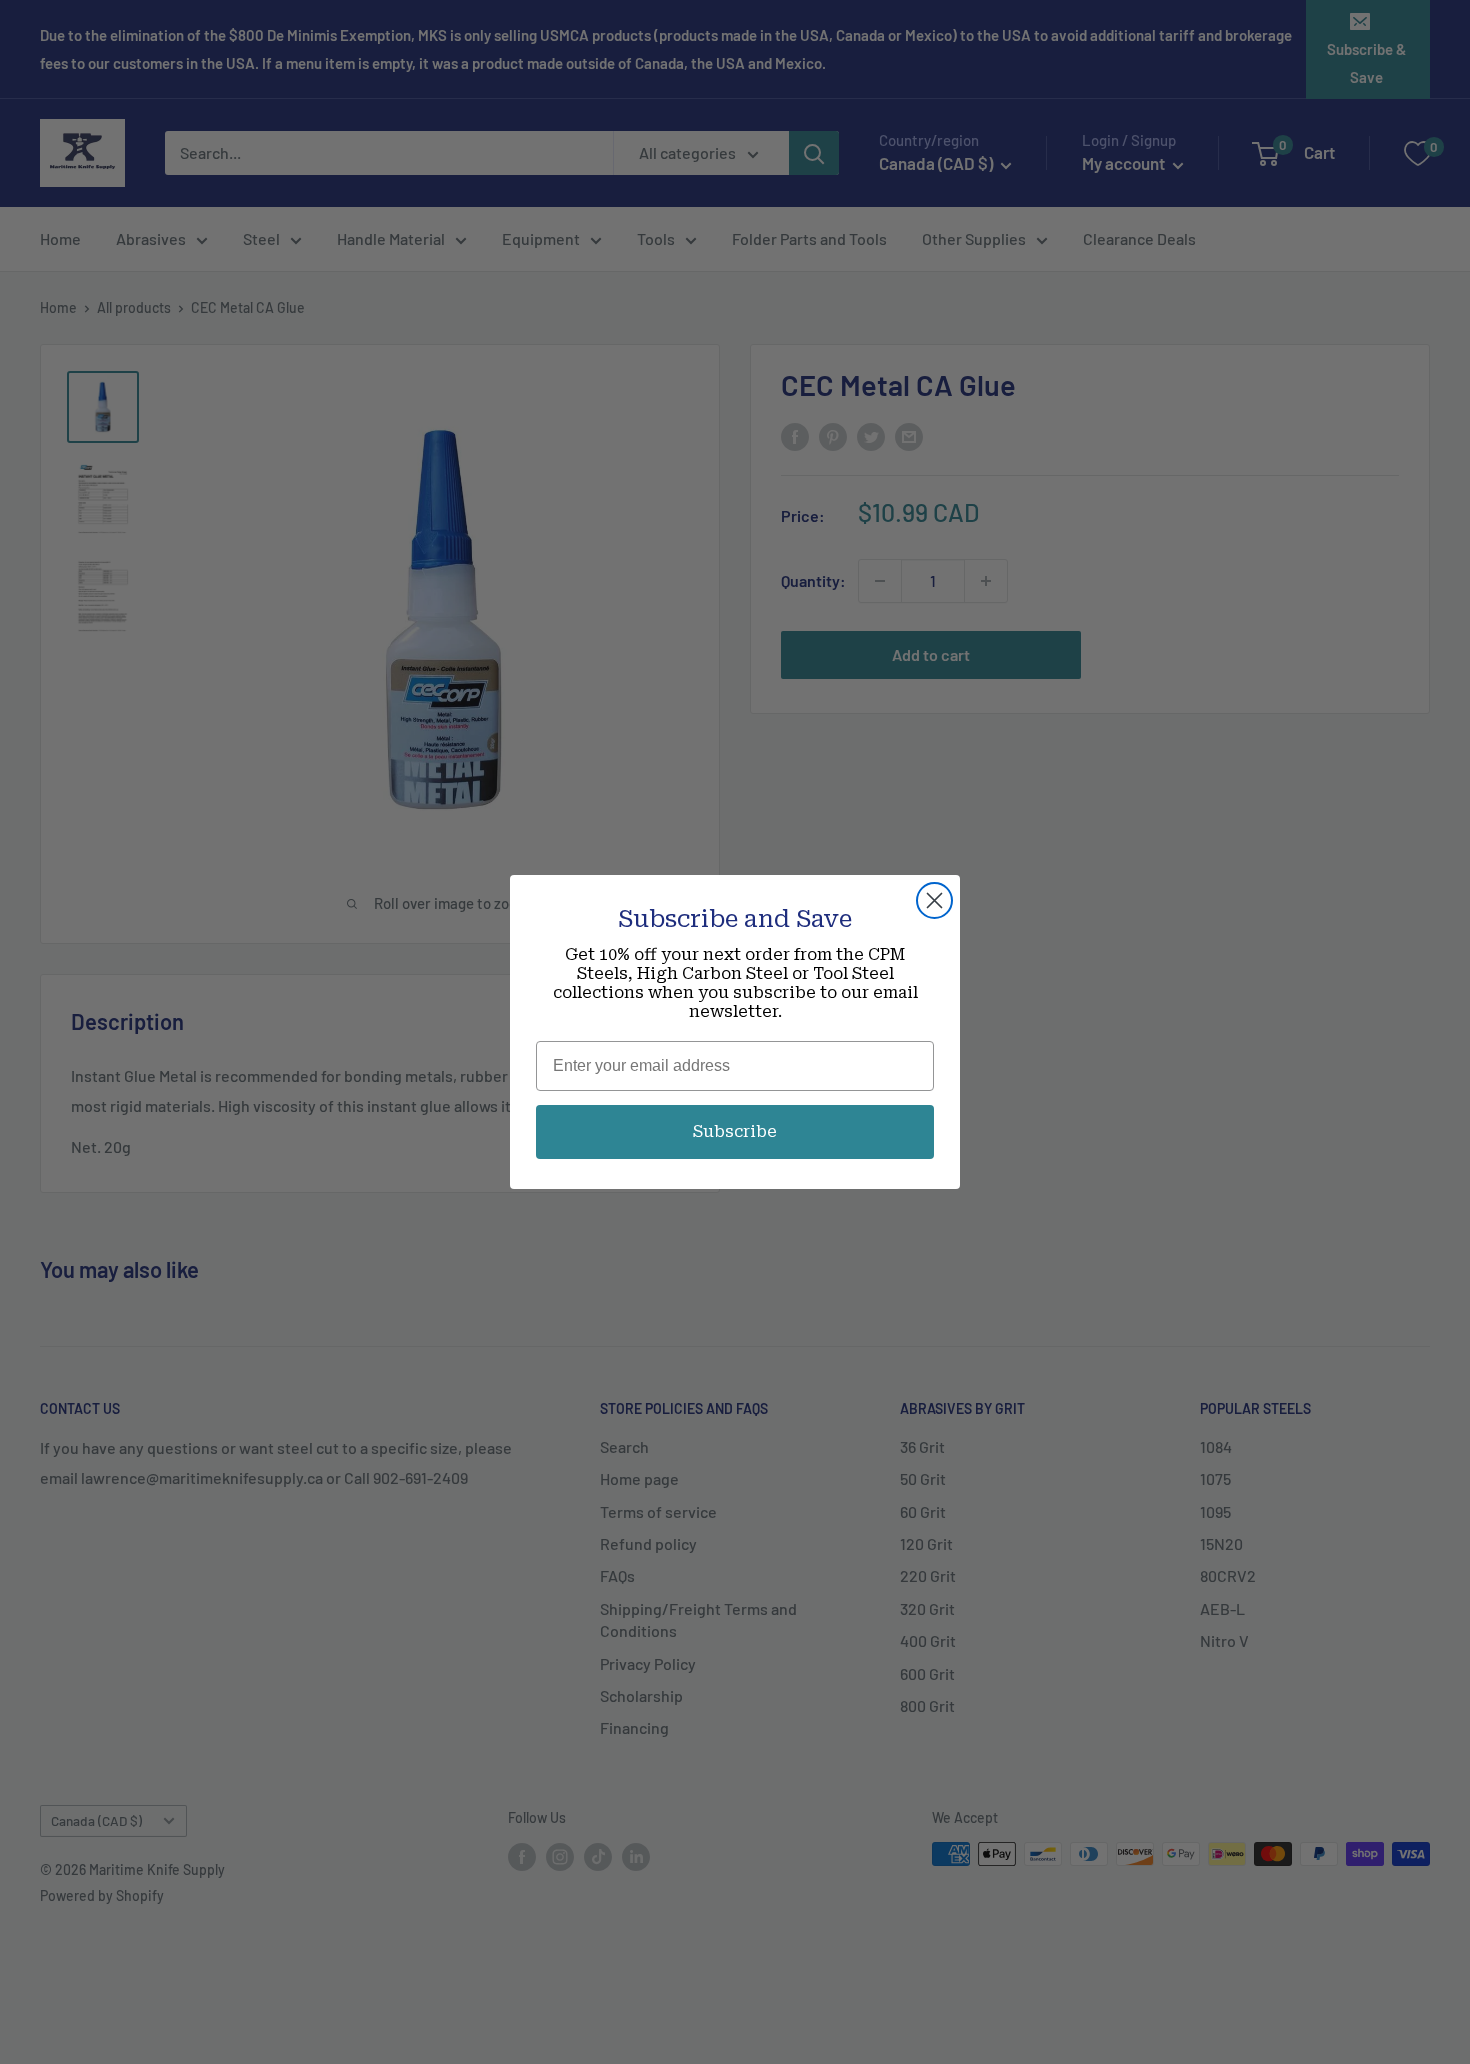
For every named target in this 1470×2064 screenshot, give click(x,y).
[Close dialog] (934, 900)
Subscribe (735, 1131)
